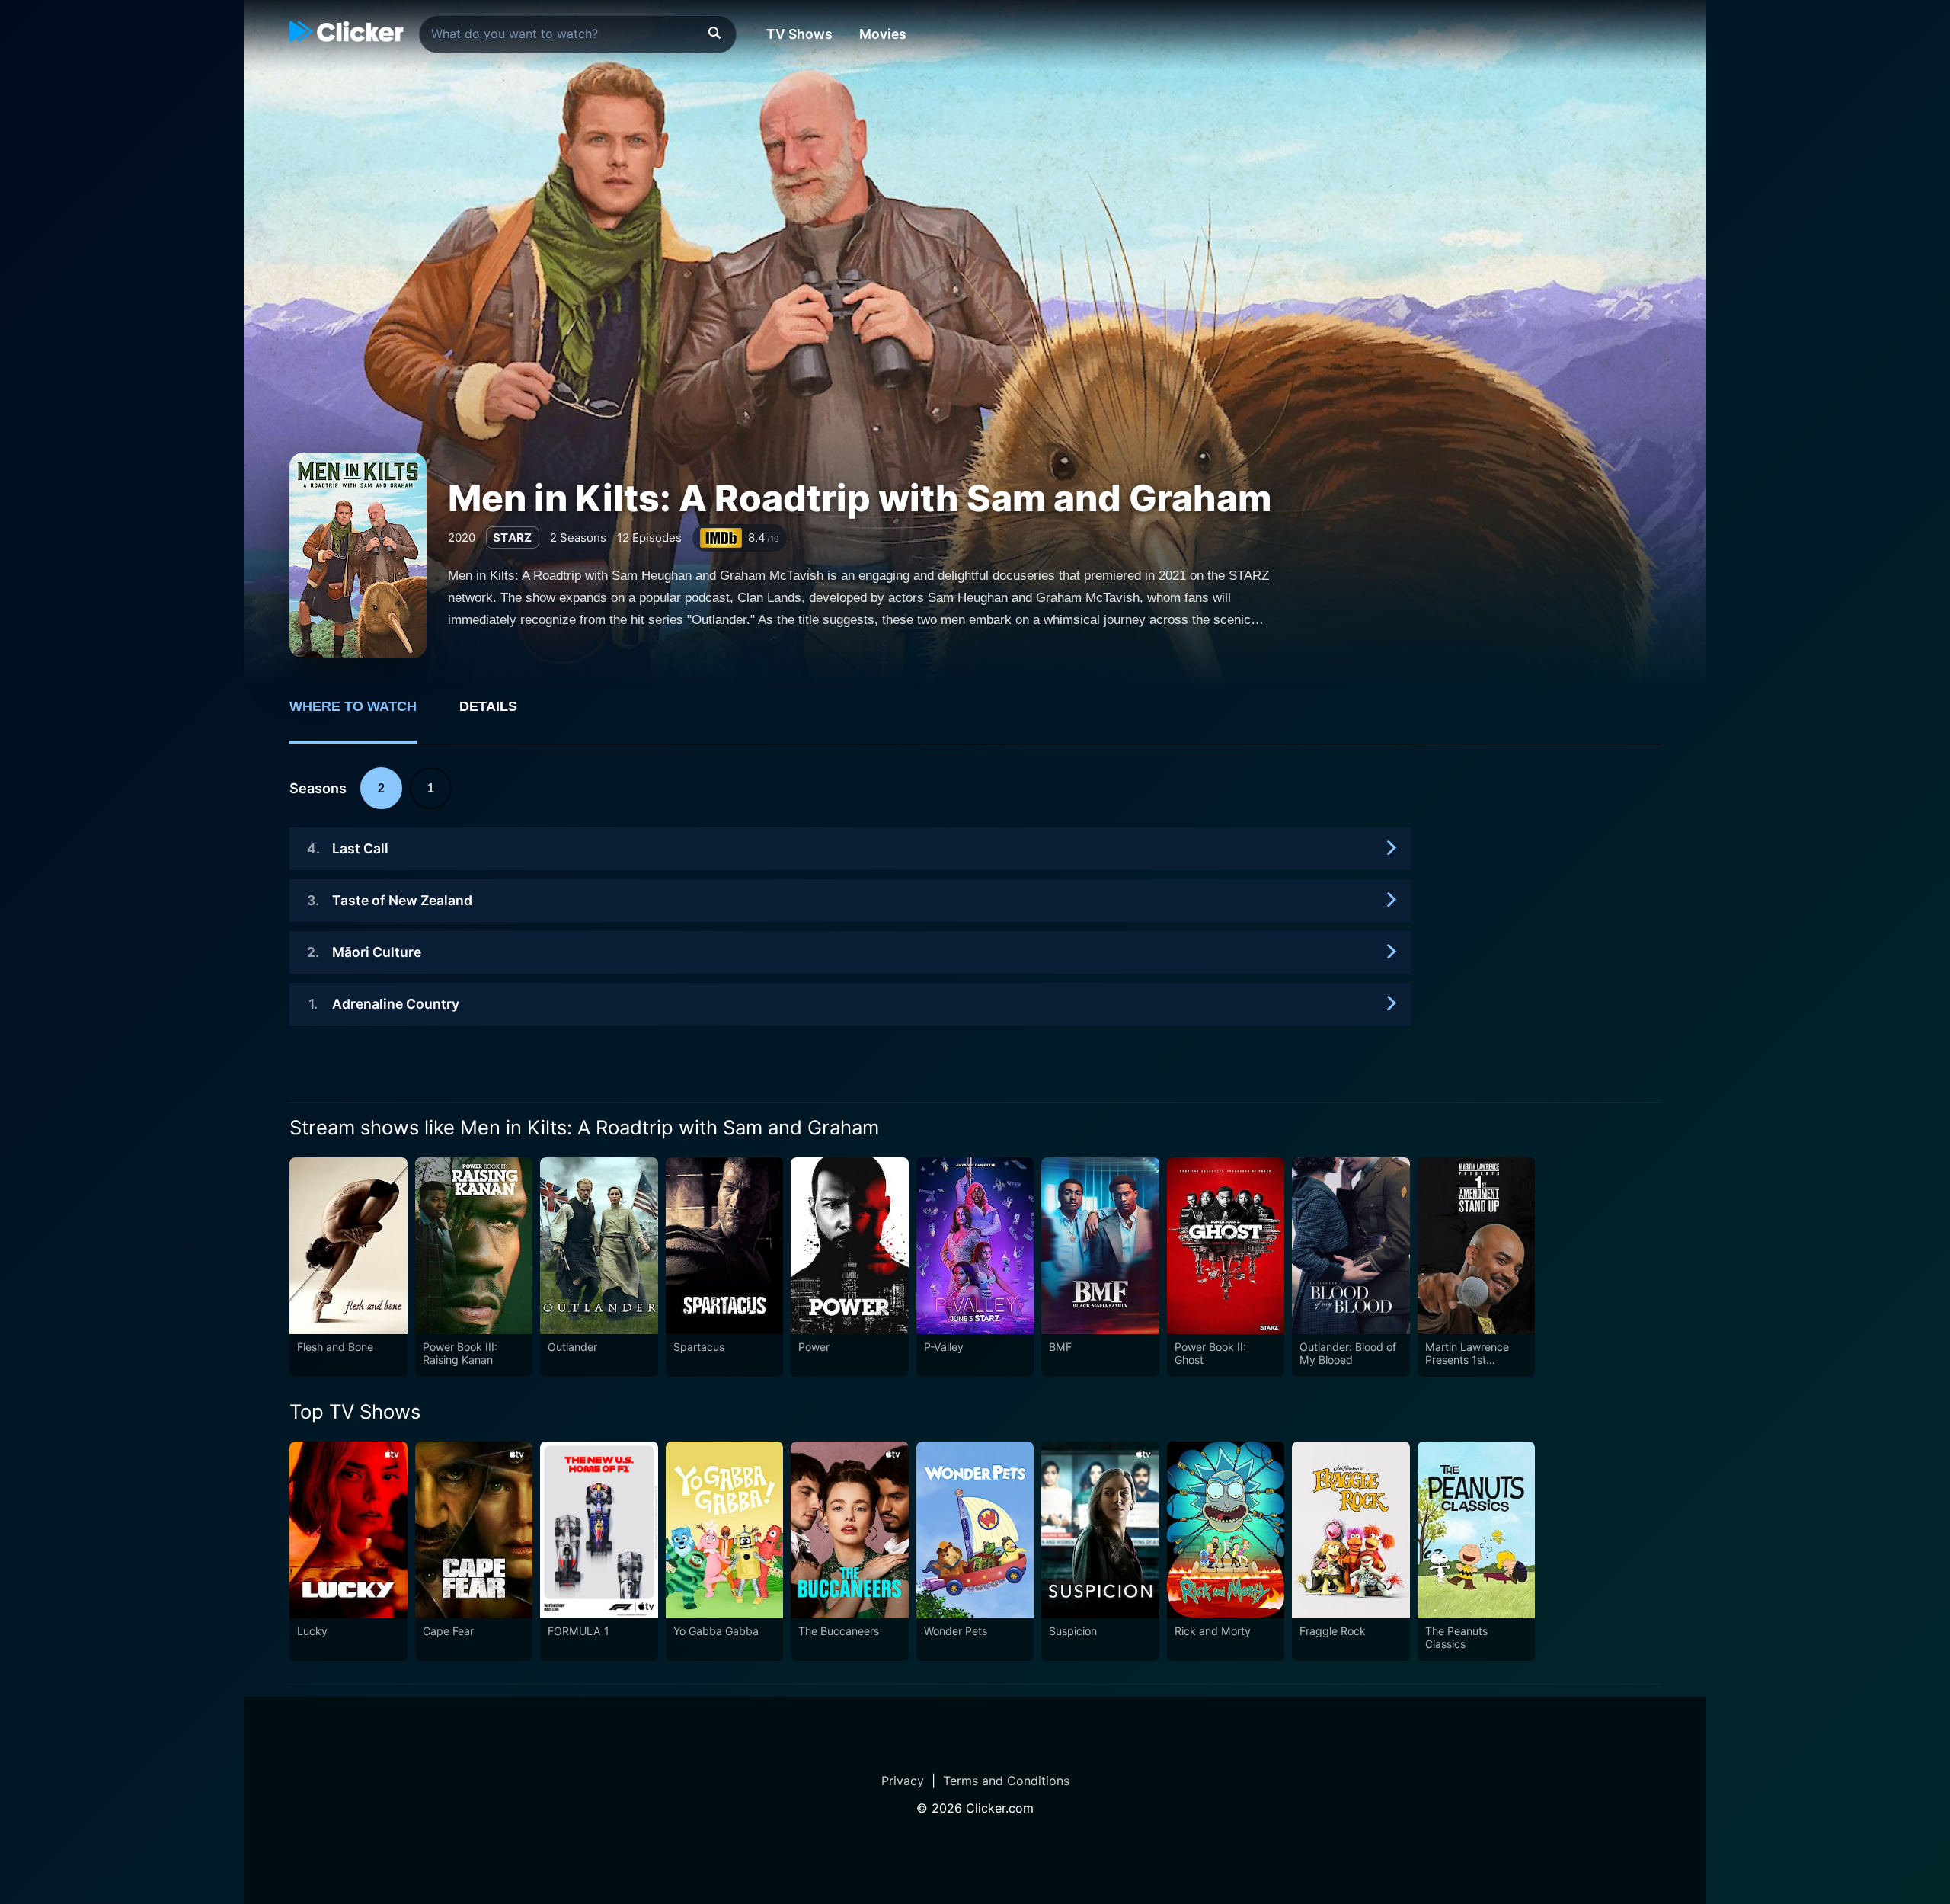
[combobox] (578, 34)
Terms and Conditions (1006, 1781)
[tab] (364, 715)
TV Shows (799, 34)
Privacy (903, 1781)
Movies (883, 34)
